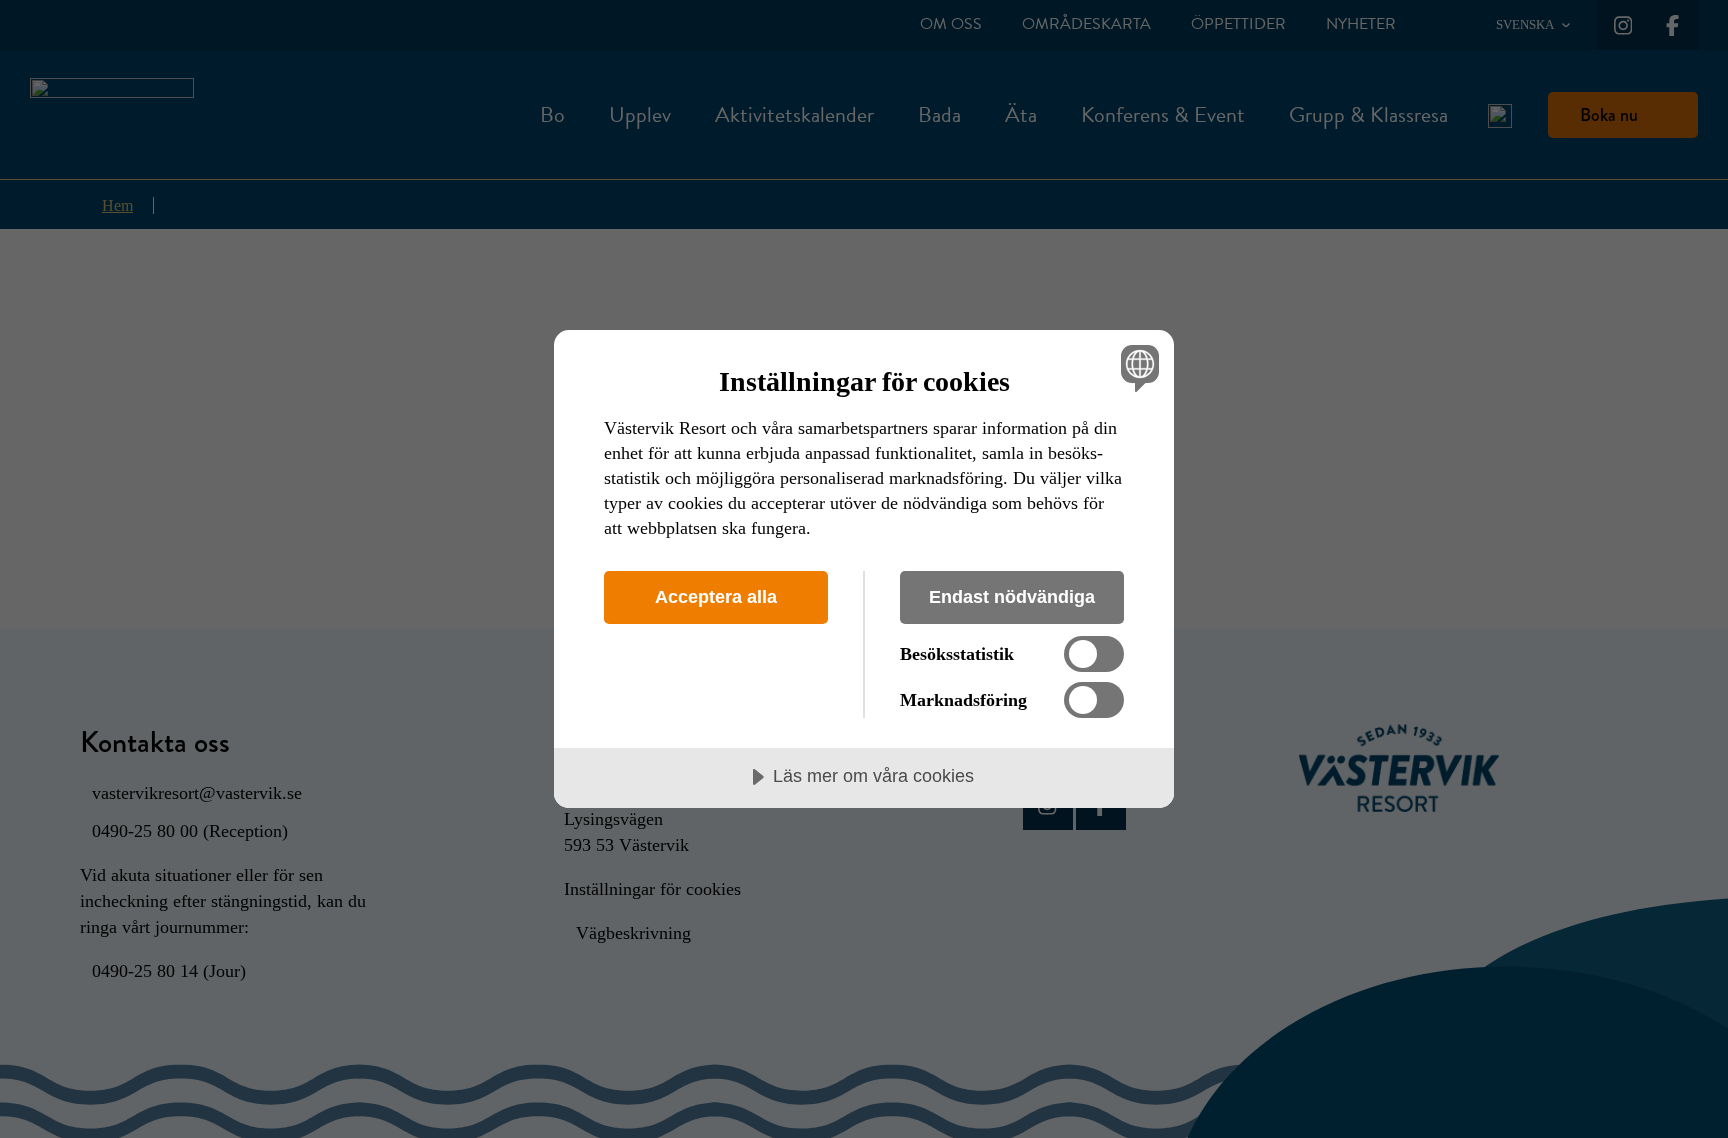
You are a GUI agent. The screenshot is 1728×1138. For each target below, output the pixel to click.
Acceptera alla (716, 597)
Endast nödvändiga (1012, 597)
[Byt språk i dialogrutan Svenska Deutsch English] (1136, 367)
